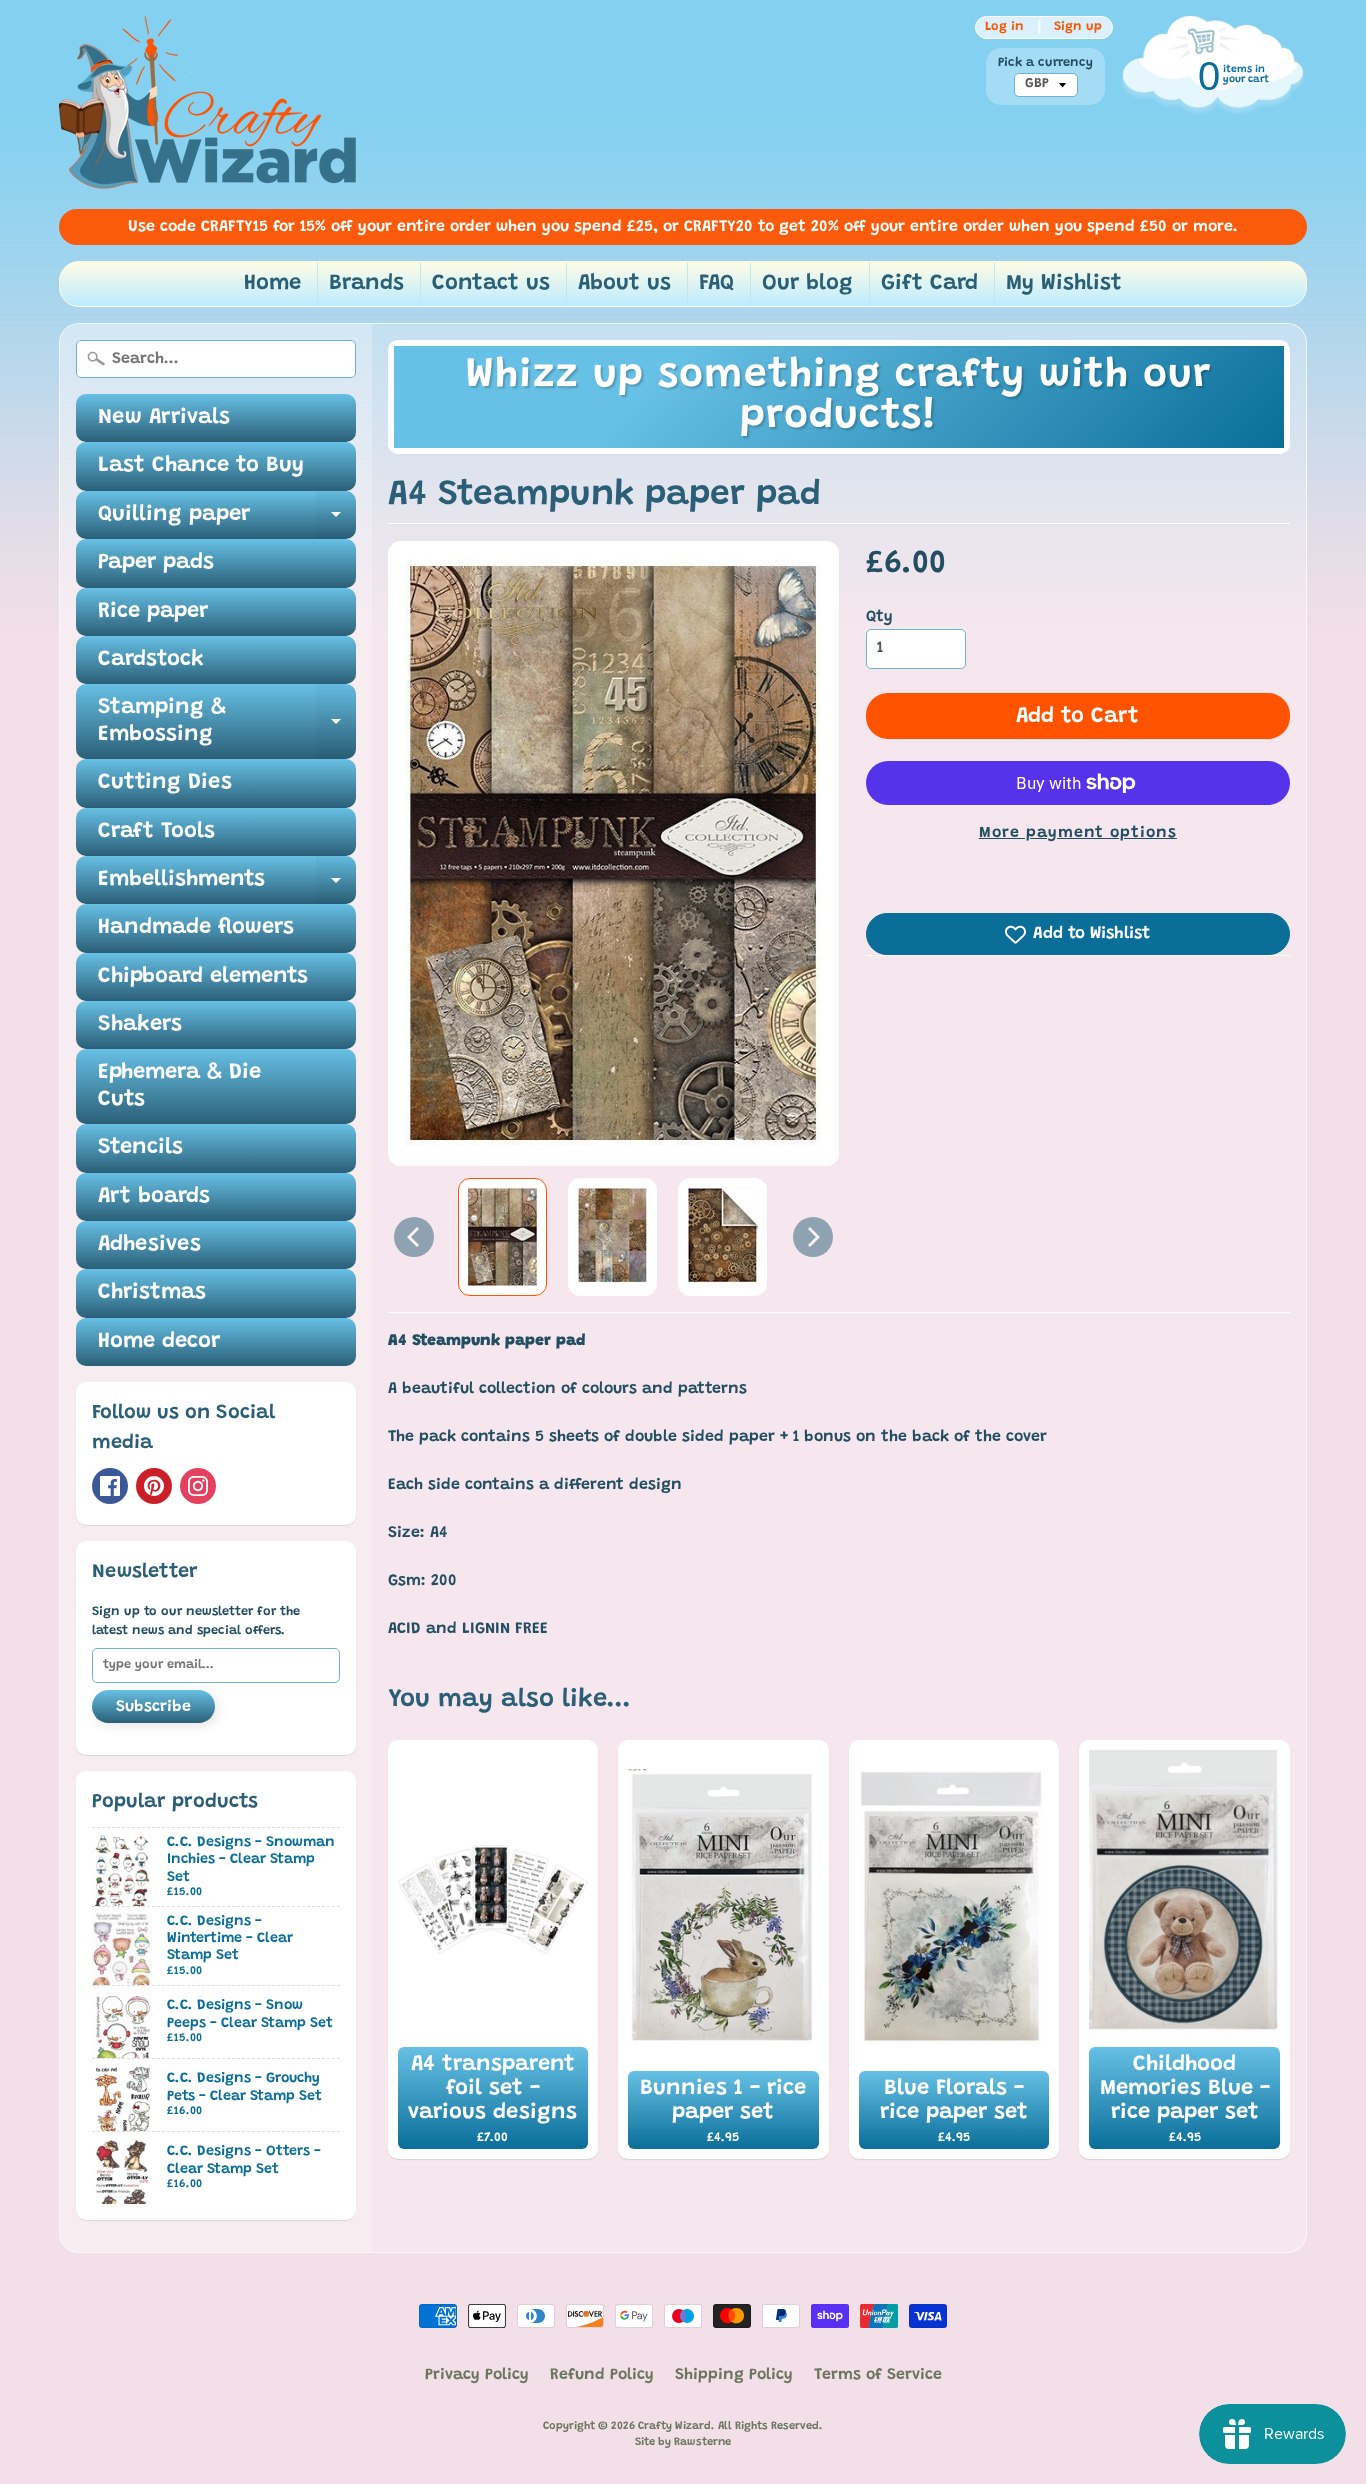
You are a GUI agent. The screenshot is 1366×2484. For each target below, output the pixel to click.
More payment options (1078, 833)
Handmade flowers (196, 928)
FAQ (716, 284)
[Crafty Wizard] (209, 104)
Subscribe (153, 1707)
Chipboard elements (203, 977)
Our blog (807, 284)
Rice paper (153, 612)
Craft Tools (156, 832)
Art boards (154, 1197)
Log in (1004, 27)
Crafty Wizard (674, 2426)
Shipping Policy (734, 2375)
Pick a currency (1045, 63)
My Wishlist (1064, 284)
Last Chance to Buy (201, 466)
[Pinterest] (154, 1486)
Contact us (491, 284)
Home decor (159, 1342)
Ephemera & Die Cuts (179, 1086)
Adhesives (149, 1245)
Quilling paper (227, 521)
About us (624, 284)
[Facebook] (110, 1486)
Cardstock (151, 660)
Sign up (1078, 27)
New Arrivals (164, 418)
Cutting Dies (165, 783)
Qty (879, 617)
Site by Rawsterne (683, 2442)
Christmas (152, 1293)
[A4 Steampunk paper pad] (502, 1237)
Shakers (140, 1025)
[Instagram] (198, 1486)
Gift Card (929, 284)
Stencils (140, 1148)
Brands (366, 284)
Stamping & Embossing (227, 722)
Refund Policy (602, 2375)
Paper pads (156, 563)
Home (272, 284)
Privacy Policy (477, 2375)
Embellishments (227, 886)
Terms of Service (878, 2375)
